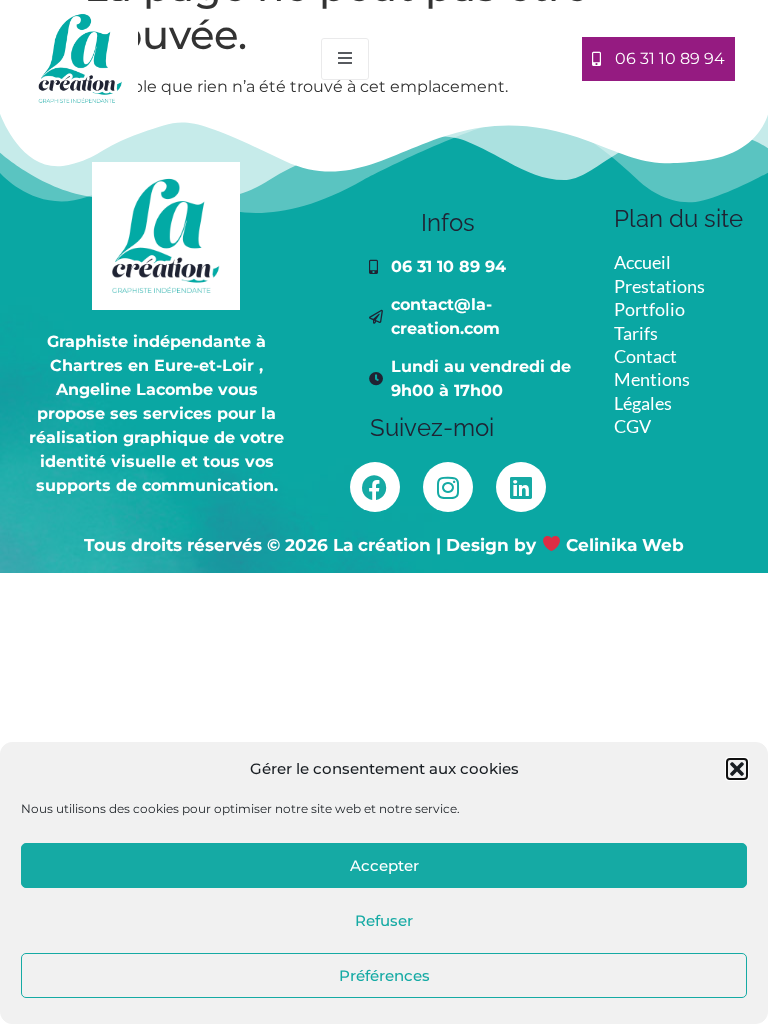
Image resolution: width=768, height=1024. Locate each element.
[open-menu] (345, 59)
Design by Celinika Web (564, 545)
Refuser (384, 920)
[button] (737, 769)
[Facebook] (375, 487)
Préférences (384, 975)
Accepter (384, 865)
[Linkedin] (521, 487)
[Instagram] (448, 487)
